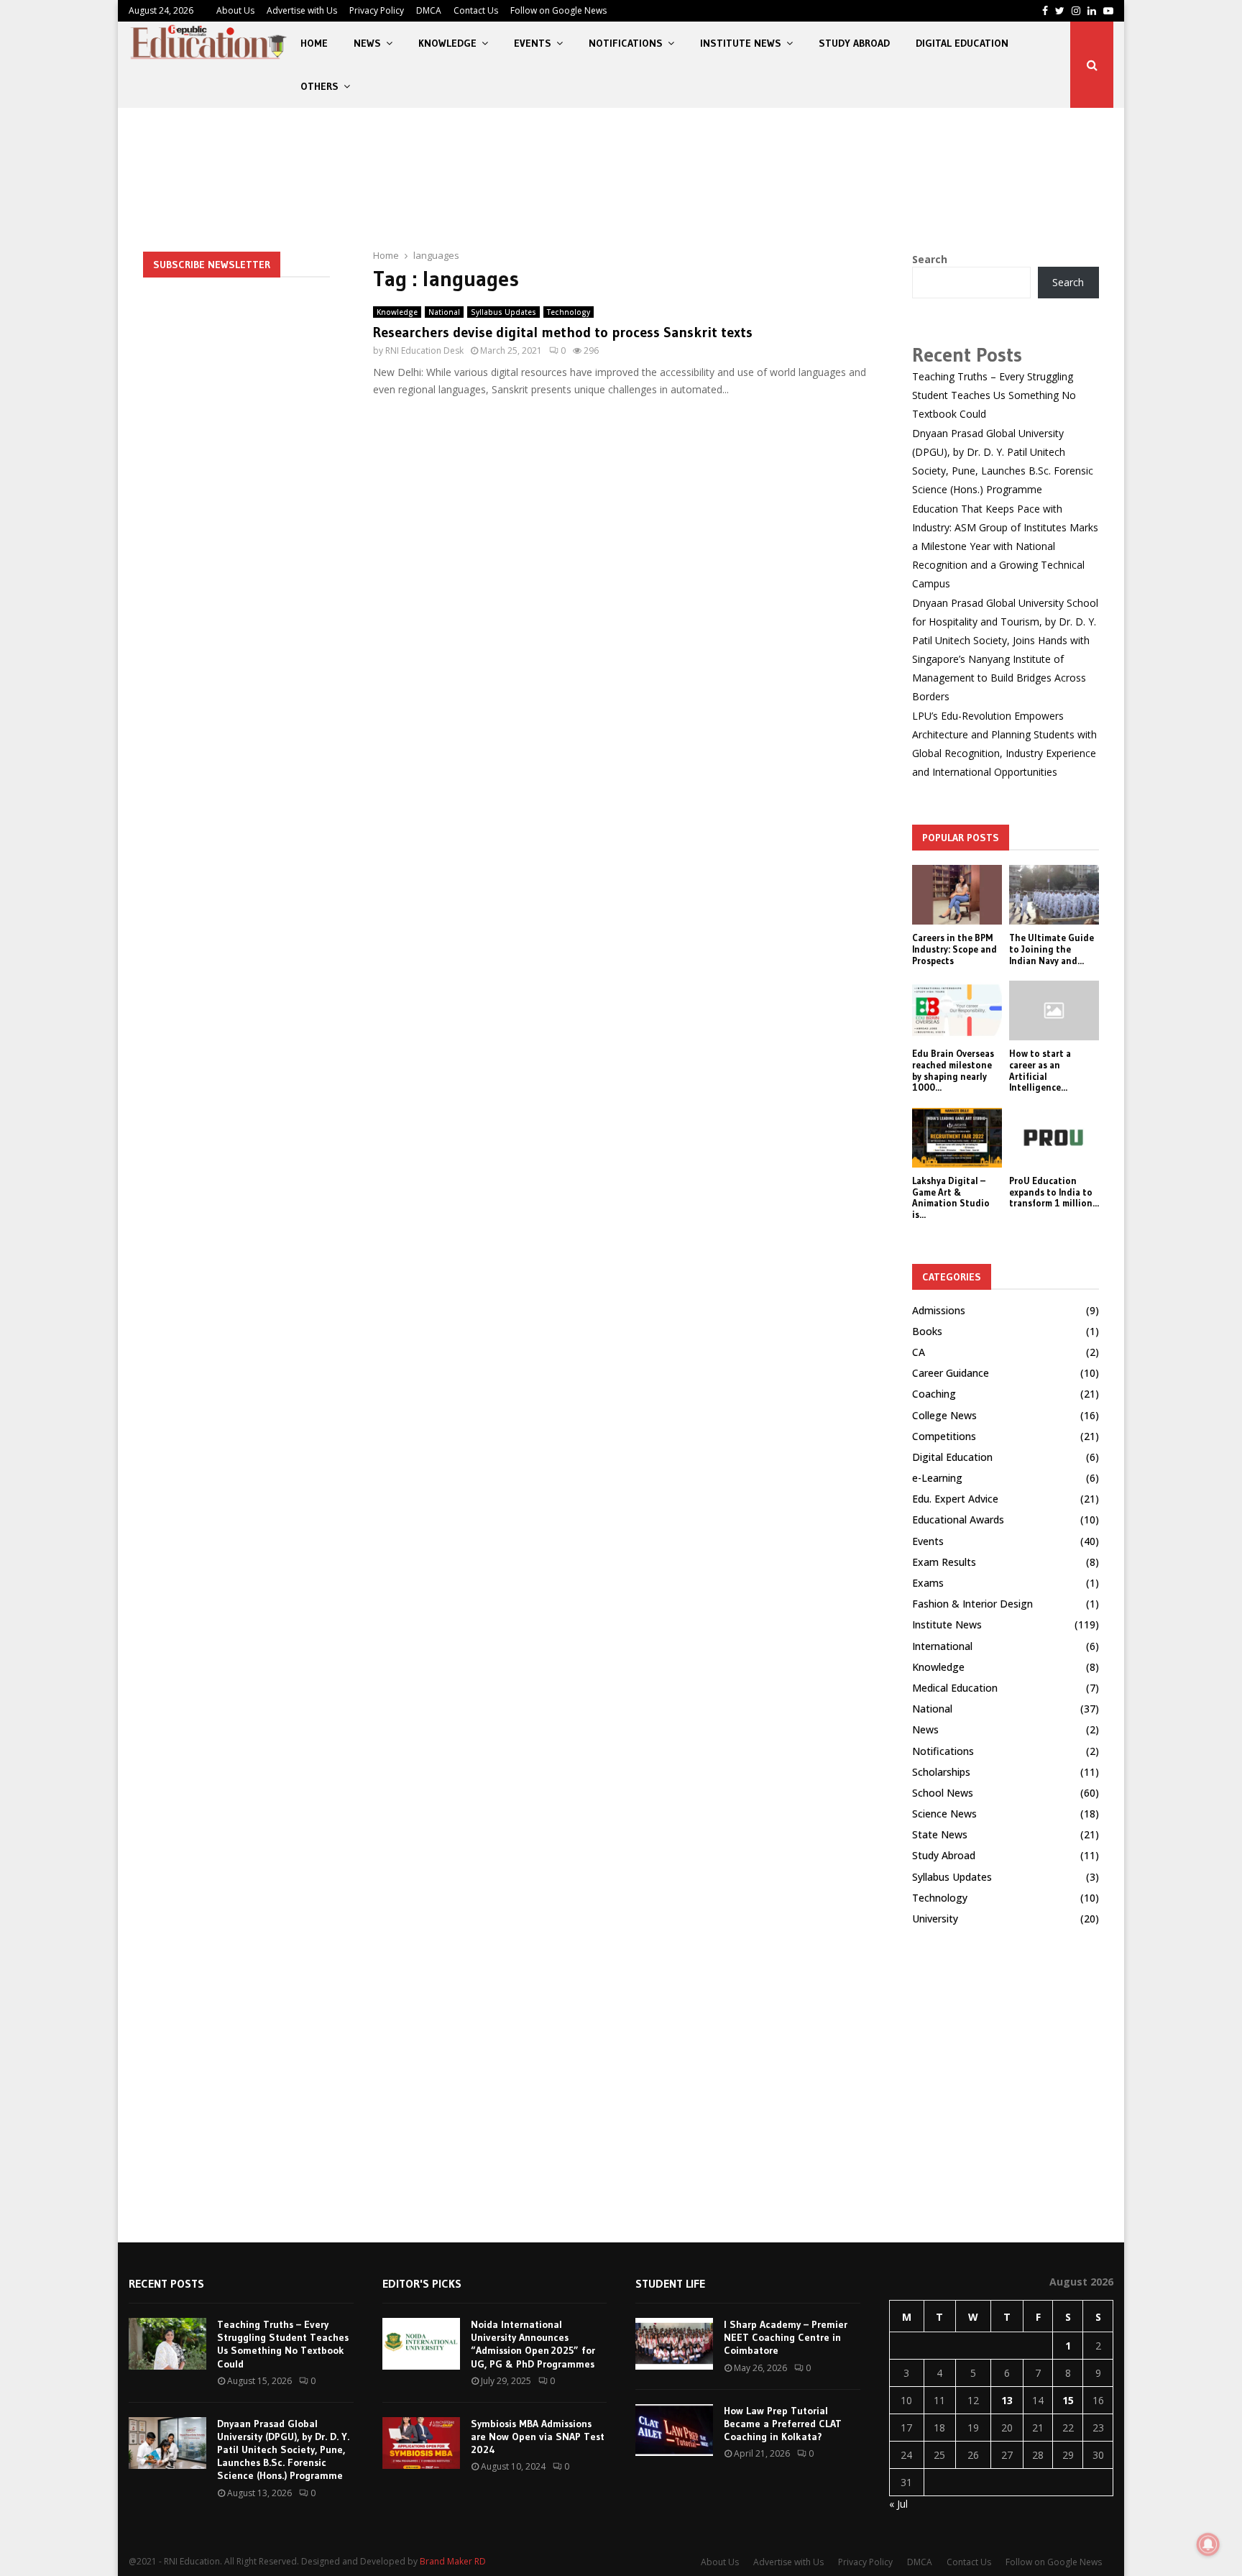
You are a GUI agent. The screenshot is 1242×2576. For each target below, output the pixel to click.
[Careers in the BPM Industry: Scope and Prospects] (957, 895)
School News (943, 1793)
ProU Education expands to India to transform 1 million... (1054, 1192)
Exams (928, 1583)
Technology (569, 312)
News (367, 43)
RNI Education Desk (424, 350)
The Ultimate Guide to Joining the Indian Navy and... (1052, 949)
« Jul (898, 2504)
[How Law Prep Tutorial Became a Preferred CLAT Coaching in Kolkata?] (674, 2430)
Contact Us (476, 10)
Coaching (934, 1394)
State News (940, 1834)
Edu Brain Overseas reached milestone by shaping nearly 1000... (953, 1070)
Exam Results (944, 1562)
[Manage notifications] (1208, 2544)
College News (944, 1415)
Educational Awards (958, 1520)
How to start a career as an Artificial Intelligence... (1040, 1070)
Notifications (626, 43)
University (935, 1919)
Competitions (944, 1436)
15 (1068, 2400)
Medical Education (955, 1688)
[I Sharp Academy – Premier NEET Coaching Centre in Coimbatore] (674, 2344)
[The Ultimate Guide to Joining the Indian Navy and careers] (1054, 895)
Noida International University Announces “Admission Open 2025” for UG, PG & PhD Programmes (533, 2344)
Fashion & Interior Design (972, 1604)
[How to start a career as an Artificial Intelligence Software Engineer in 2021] (1054, 1010)
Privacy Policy (377, 10)
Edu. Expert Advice (955, 1499)
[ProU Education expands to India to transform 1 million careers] (1054, 1138)
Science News (944, 1814)
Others (319, 86)
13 (1007, 2400)
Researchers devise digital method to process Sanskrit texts (563, 332)
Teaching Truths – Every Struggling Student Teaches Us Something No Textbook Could (994, 395)
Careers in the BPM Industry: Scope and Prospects (954, 949)
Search (930, 259)
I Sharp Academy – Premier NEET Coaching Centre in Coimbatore (786, 2337)
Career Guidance (951, 1373)
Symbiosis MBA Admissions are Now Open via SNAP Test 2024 (538, 2437)
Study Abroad (854, 43)
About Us (235, 10)
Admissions (939, 1310)
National (444, 312)
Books (927, 1331)
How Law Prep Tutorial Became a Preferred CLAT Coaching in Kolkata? (783, 2424)
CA (919, 1352)
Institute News (741, 43)
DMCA (429, 10)
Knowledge (447, 43)
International (942, 1646)
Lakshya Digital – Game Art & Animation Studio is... (951, 1197)
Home (314, 43)
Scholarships (941, 1772)
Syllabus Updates (503, 312)
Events (533, 43)
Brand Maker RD (453, 2561)
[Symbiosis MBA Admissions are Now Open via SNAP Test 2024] (421, 2443)
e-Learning (937, 1478)
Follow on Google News (558, 10)
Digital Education (962, 43)
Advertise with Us (302, 10)
